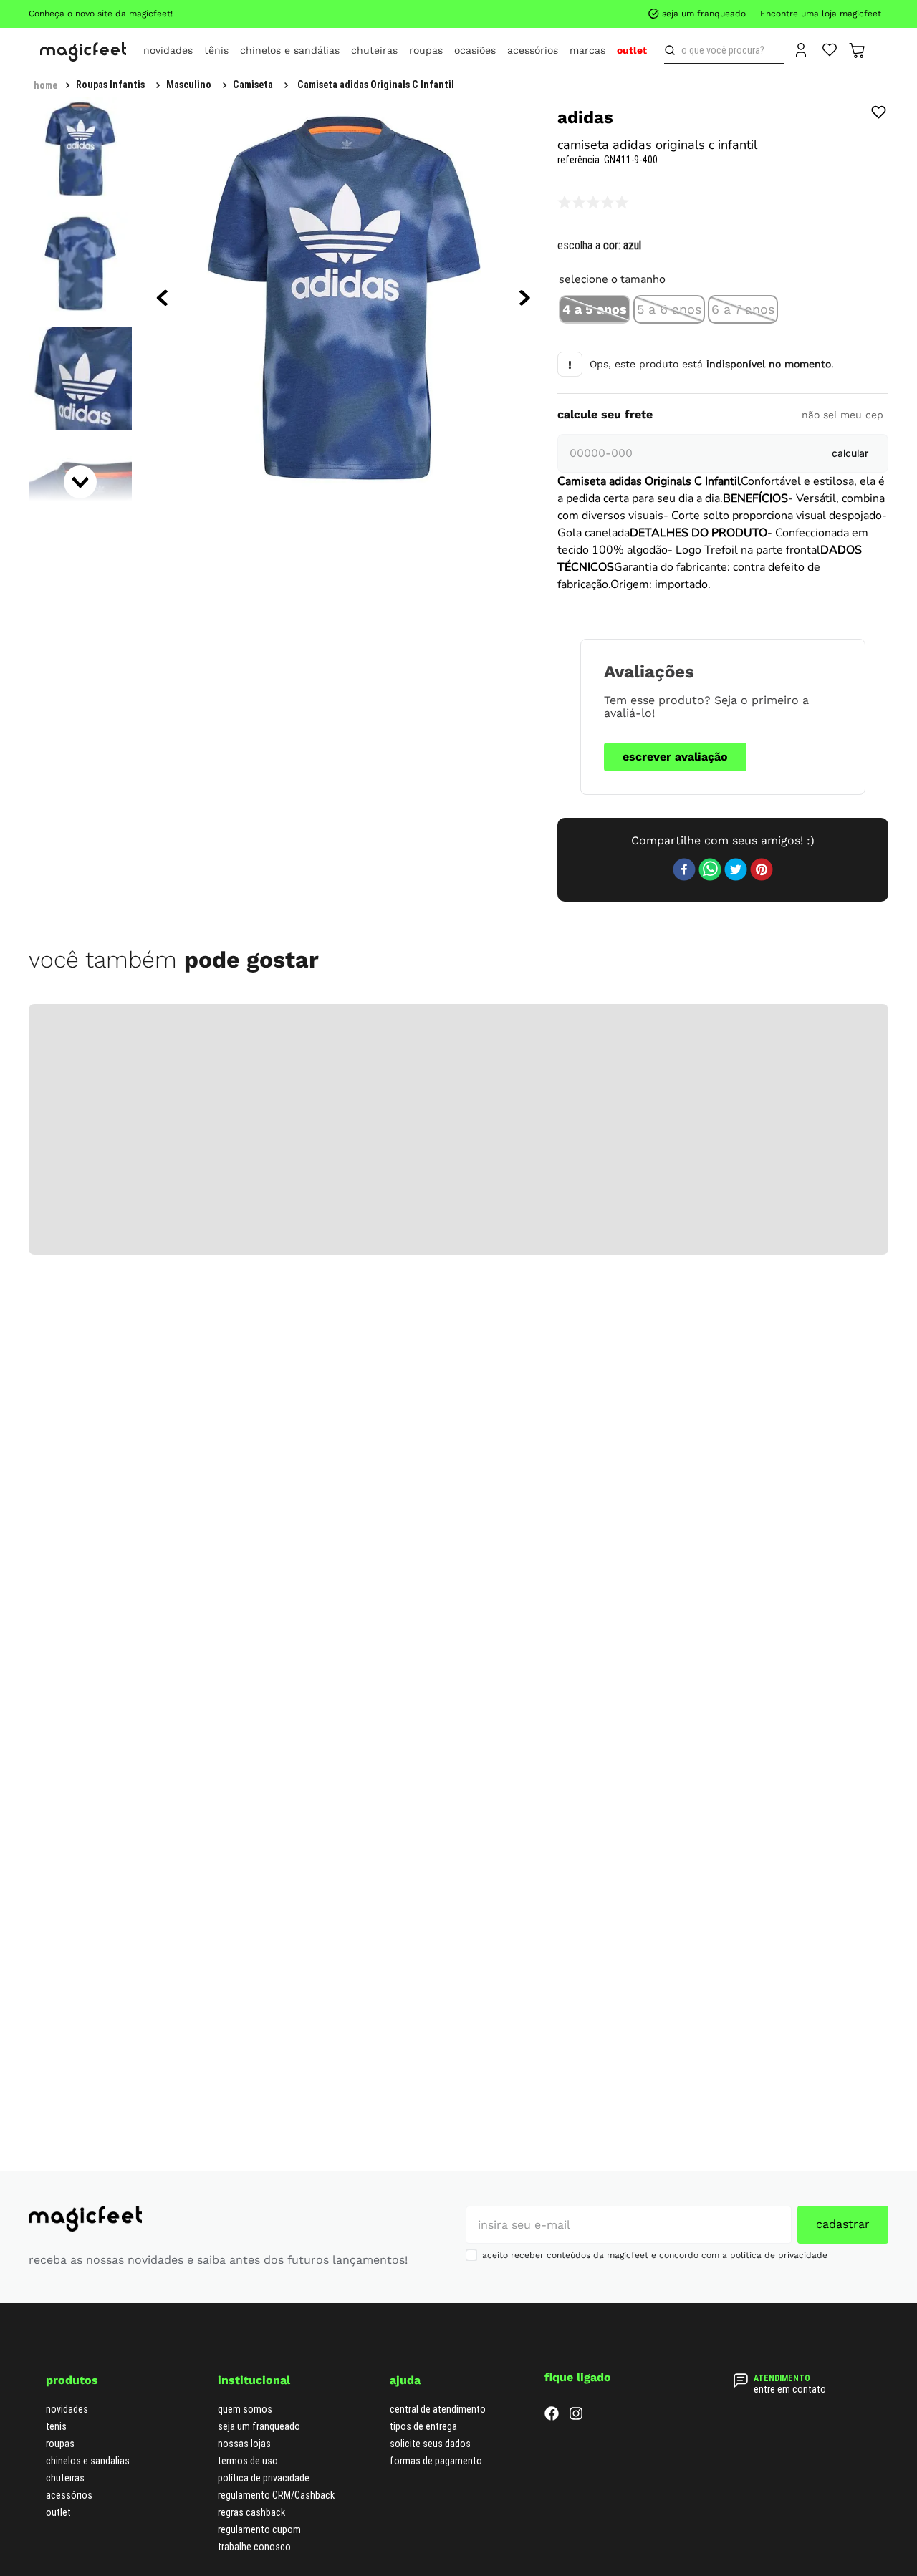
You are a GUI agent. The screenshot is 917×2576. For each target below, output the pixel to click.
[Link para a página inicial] (45, 85)
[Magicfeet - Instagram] (576, 2182)
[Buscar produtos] (673, 50)
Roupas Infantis (110, 85)
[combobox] (724, 50)
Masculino (189, 85)
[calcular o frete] (850, 453)
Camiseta (253, 85)
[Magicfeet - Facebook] (552, 2182)
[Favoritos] (830, 49)
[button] (595, 309)
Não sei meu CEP (842, 415)
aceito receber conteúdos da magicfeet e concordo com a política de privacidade (655, 2020)
